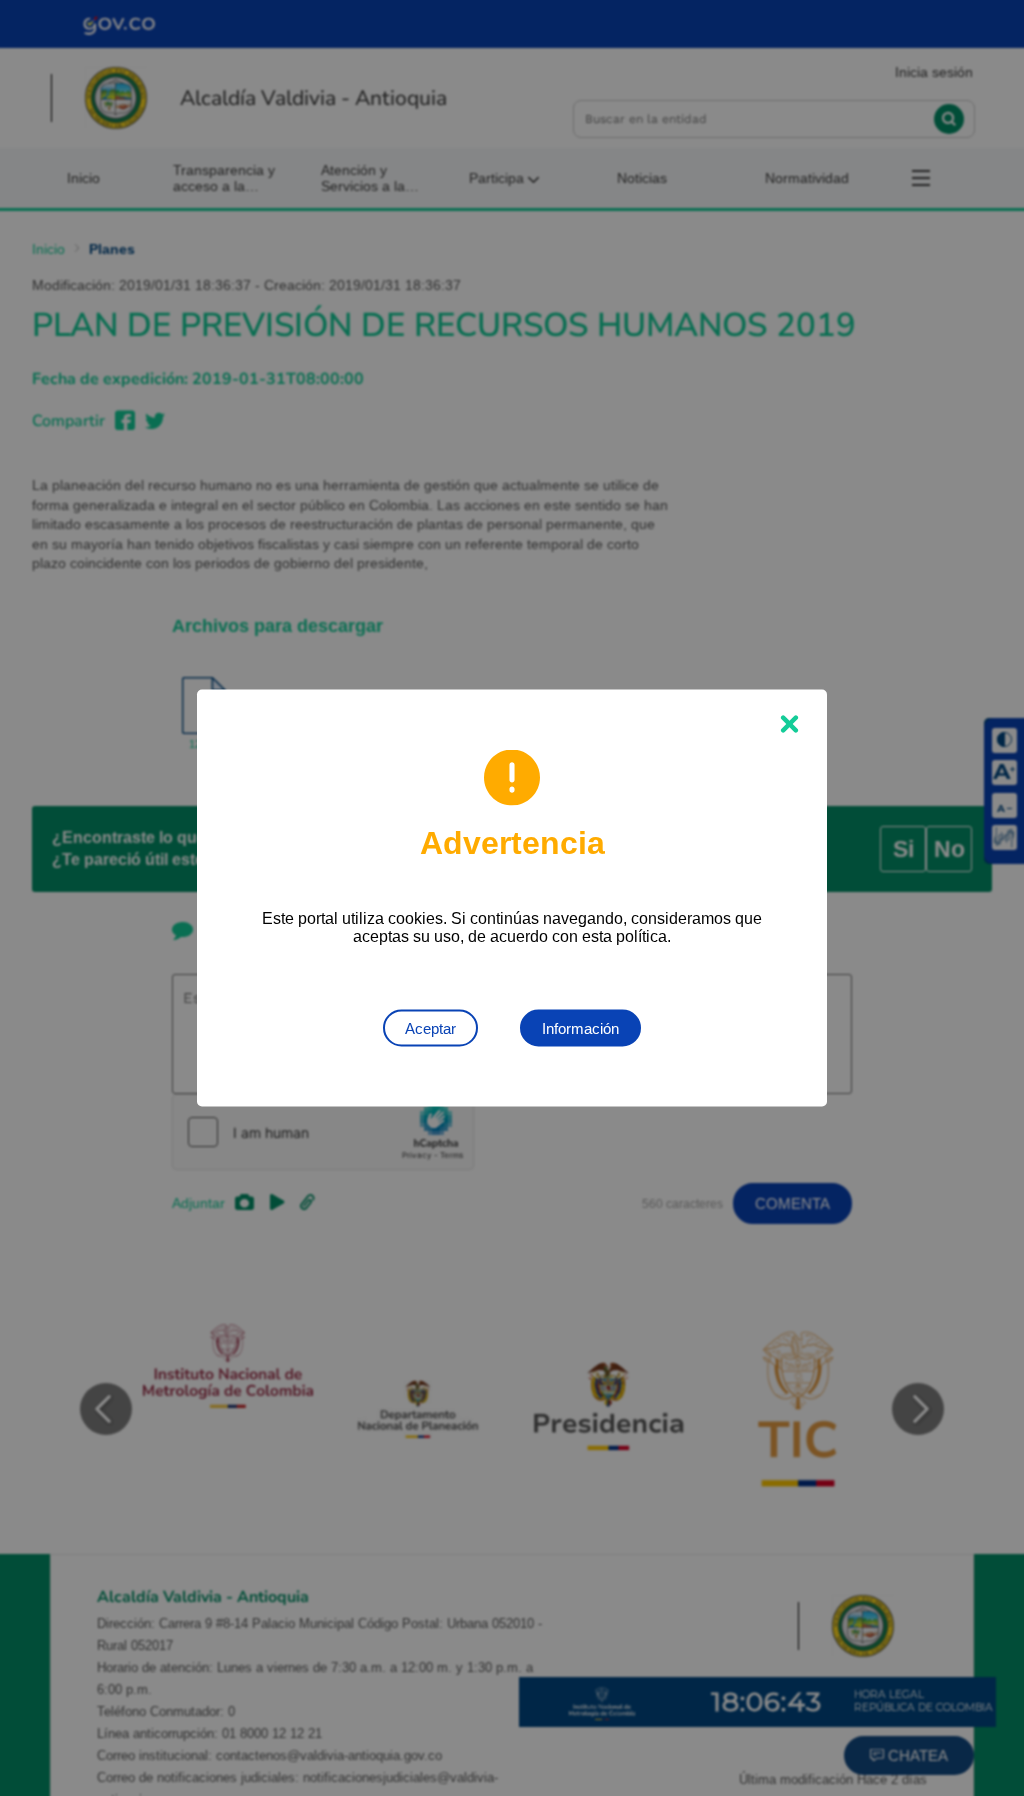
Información (580, 1028)
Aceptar (430, 1028)
